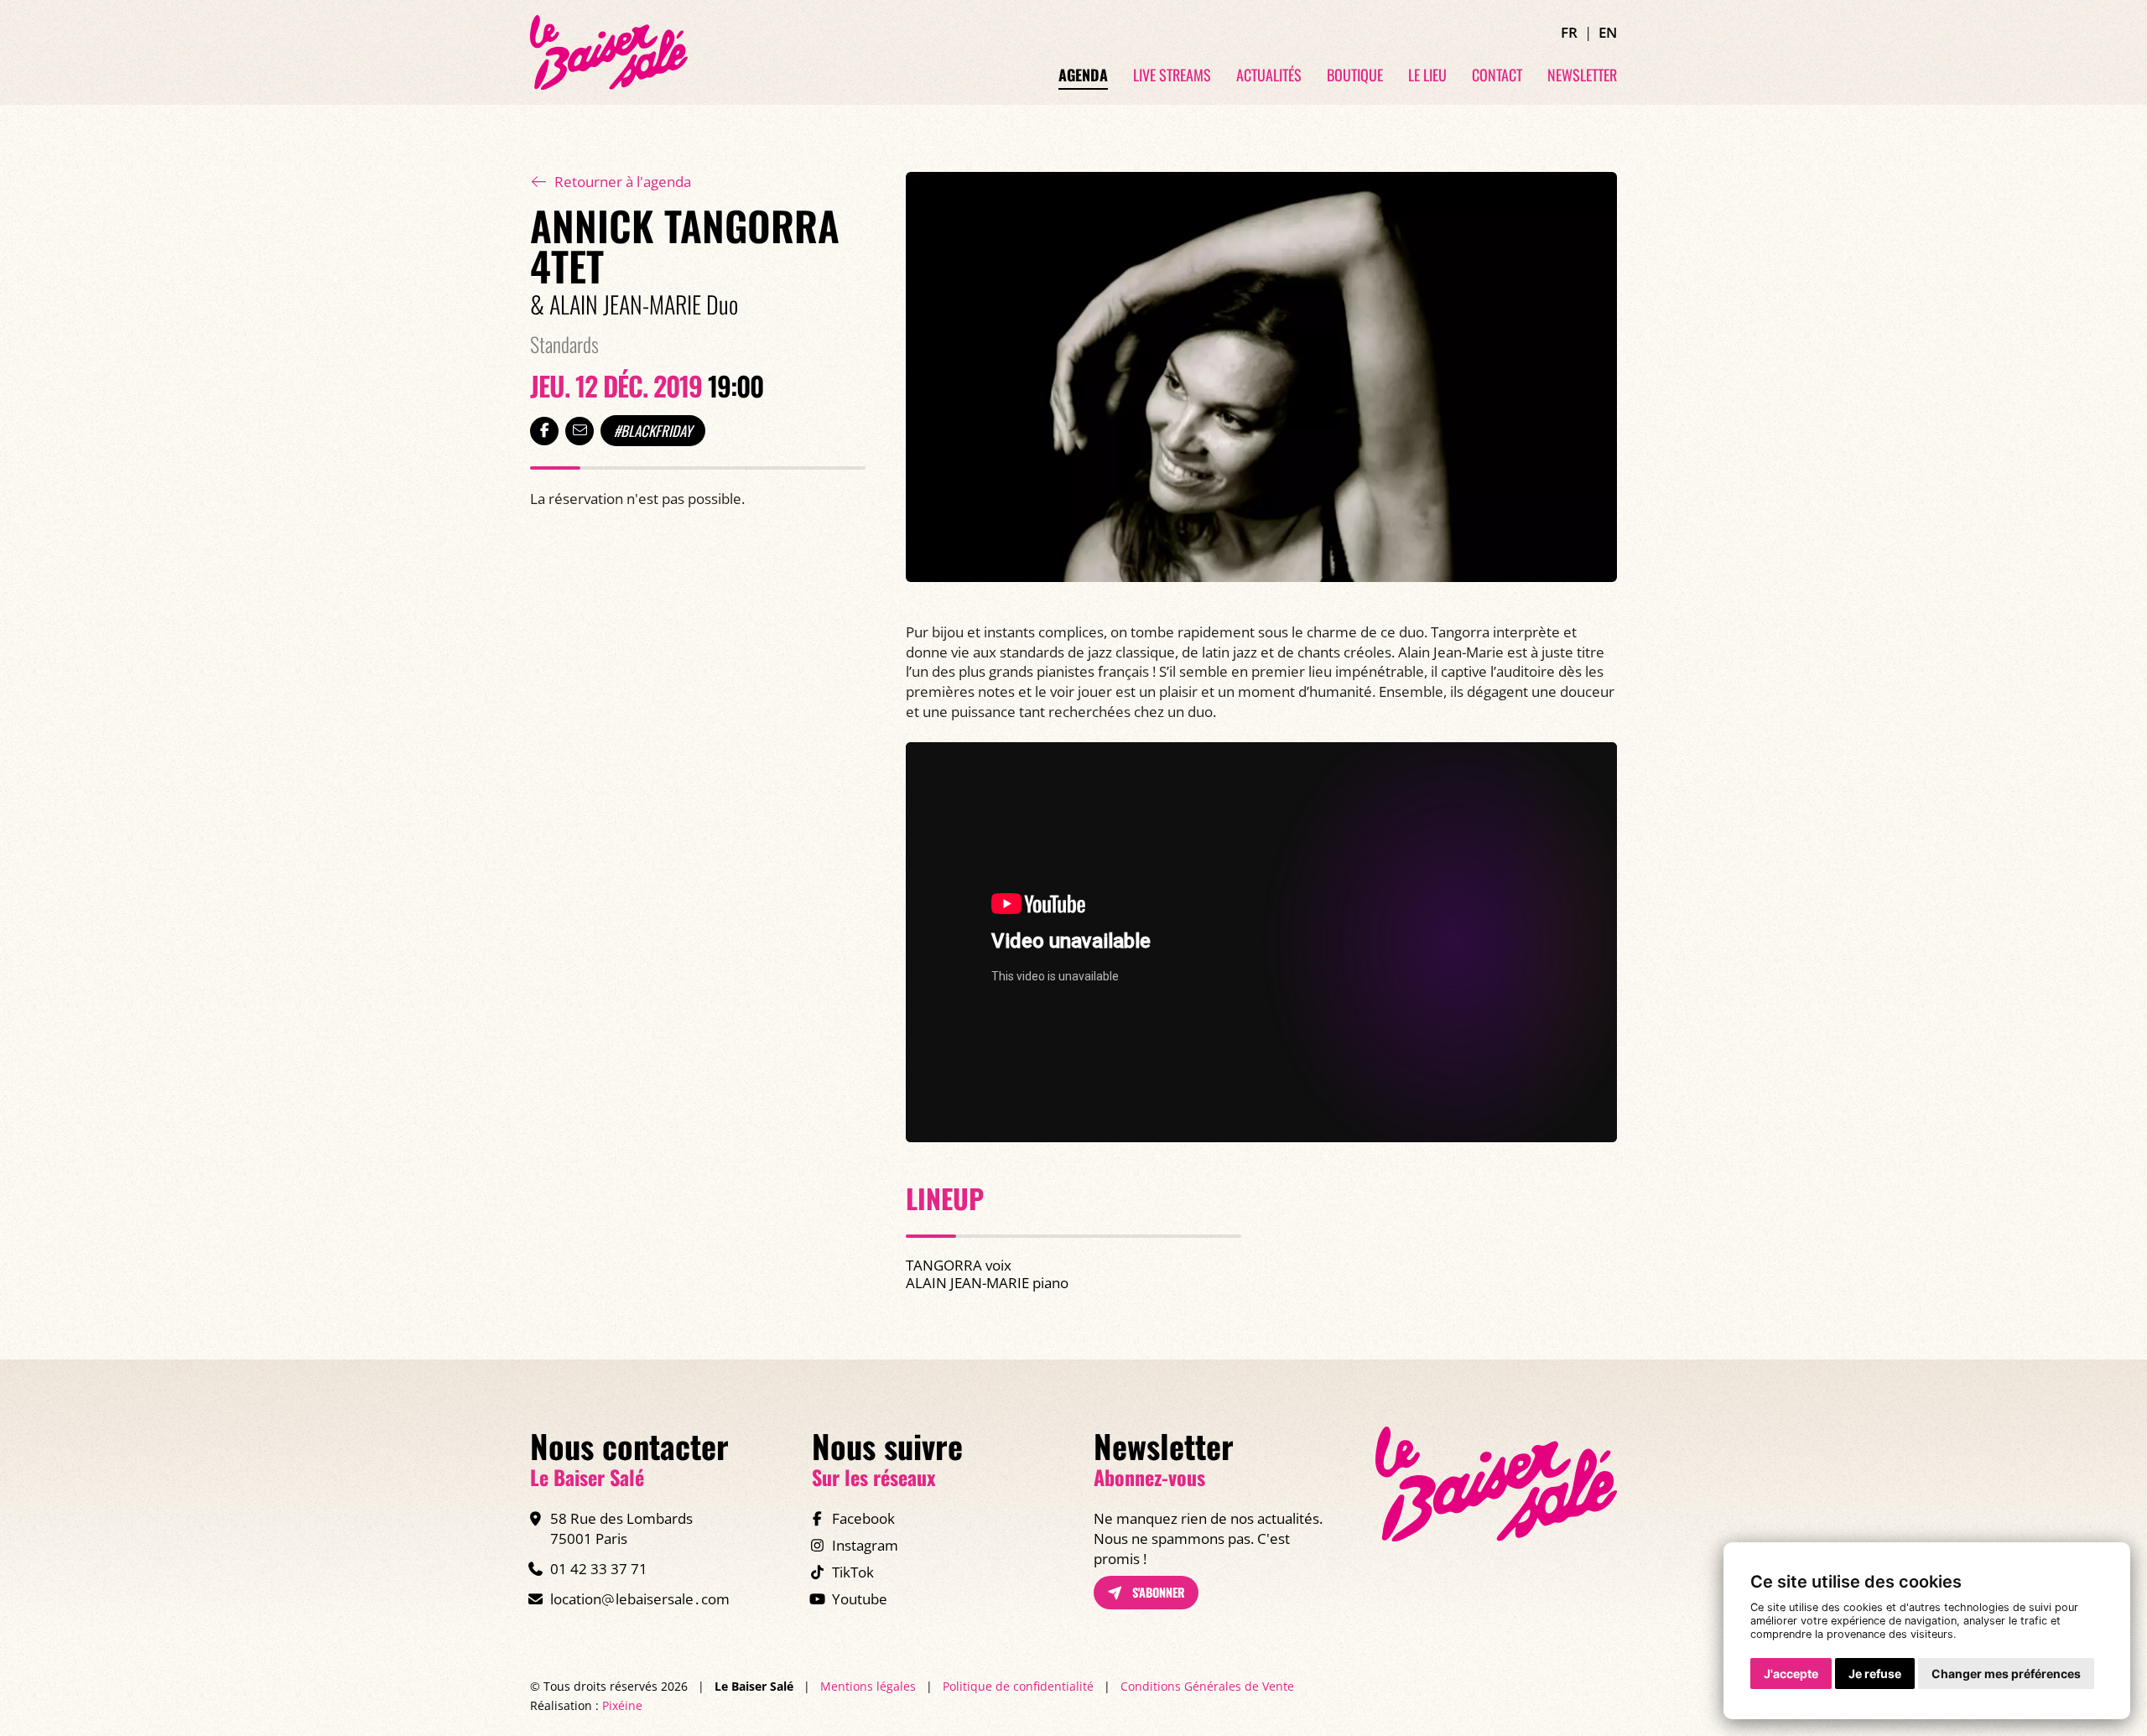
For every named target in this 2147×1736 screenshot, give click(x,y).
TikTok (853, 1572)
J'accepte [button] (1791, 1674)
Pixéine (622, 1705)
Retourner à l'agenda (623, 182)
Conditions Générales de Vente (1207, 1686)
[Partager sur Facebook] (544, 431)
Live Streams (1172, 75)
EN (1608, 32)
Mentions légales (868, 1686)
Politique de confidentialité (1018, 1686)
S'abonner (1157, 1592)
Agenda (1083, 75)
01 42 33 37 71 (599, 1569)
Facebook (863, 1518)
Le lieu (1427, 75)
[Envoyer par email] (580, 431)
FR (1569, 32)
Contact (1497, 75)
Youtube (860, 1599)
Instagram (865, 1545)
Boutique (1355, 75)
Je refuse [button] (1875, 1674)
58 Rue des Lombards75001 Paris (621, 1528)
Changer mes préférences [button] (2006, 1674)
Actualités (1269, 75)
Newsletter (1582, 75)
